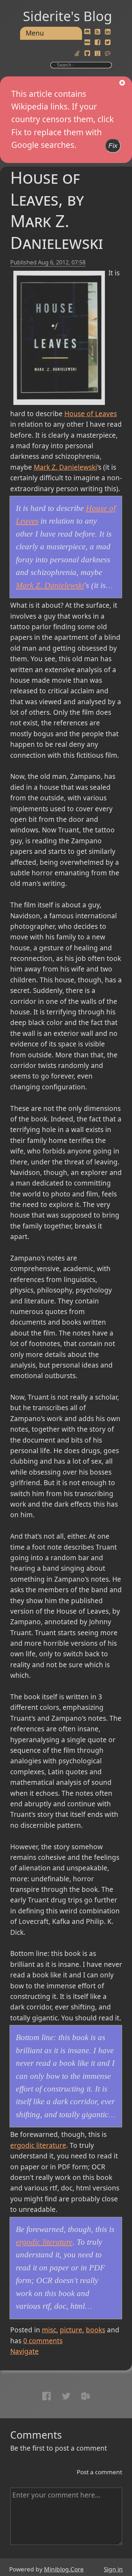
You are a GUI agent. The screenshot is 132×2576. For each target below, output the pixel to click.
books (96, 2330)
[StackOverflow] (77, 54)
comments (43, 2341)
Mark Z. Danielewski (65, 467)
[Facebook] (98, 43)
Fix (113, 146)
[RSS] (98, 32)
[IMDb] (87, 43)
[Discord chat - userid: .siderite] (87, 32)
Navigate (24, 2351)
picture (71, 2330)
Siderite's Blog (67, 16)
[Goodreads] (98, 54)
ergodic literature (38, 2145)
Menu (35, 33)
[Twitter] (108, 43)
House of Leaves (91, 414)
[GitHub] (87, 54)
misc (49, 2330)
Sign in (113, 2569)
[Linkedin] (108, 32)
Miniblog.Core (64, 2569)
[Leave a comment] (108, 54)
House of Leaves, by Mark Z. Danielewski (57, 210)
